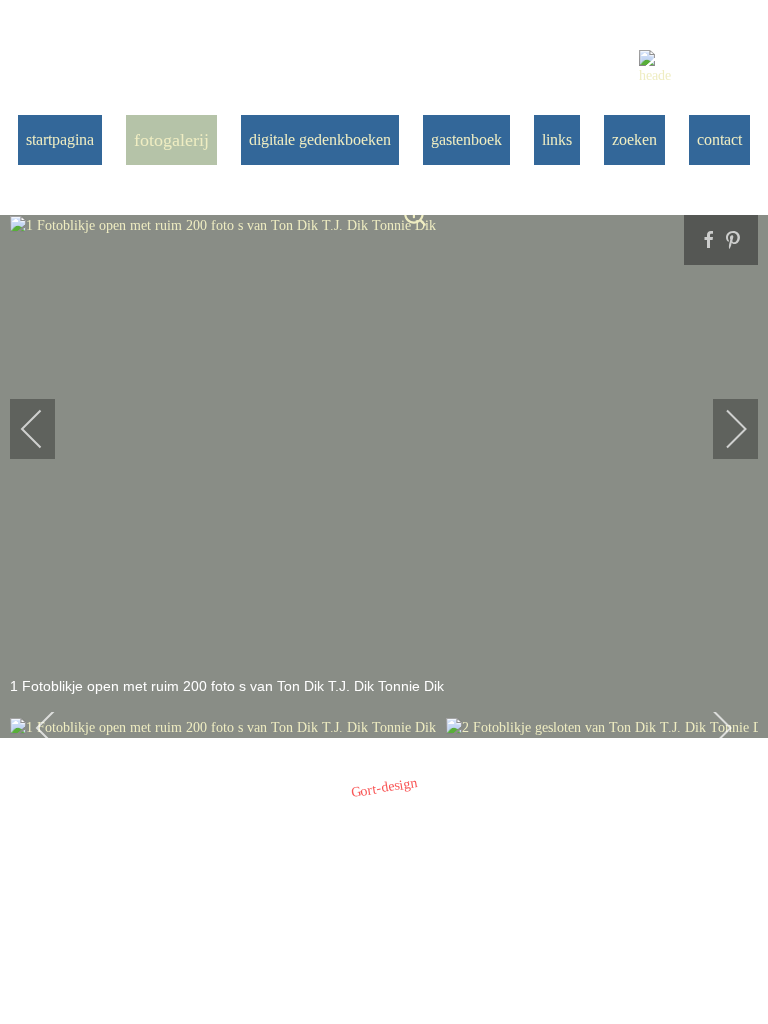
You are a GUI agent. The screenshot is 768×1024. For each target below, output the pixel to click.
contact (719, 139)
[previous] (45, 429)
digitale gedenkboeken (320, 139)
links (557, 139)
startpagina (60, 139)
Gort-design (384, 787)
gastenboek (466, 139)
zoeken (634, 139)
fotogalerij (171, 140)
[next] (723, 429)
